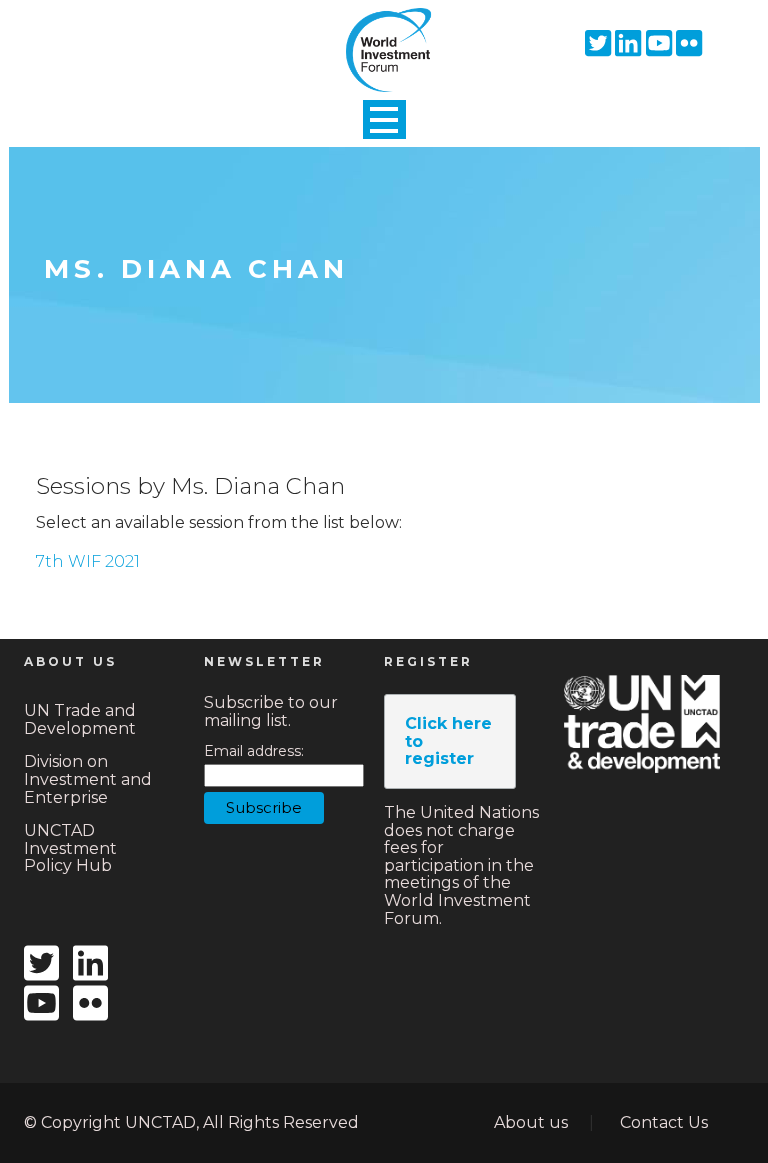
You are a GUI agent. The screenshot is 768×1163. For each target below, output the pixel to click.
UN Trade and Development (80, 719)
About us (531, 1122)
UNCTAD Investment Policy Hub (70, 848)
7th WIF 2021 (88, 561)
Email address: (254, 751)
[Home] (384, 33)
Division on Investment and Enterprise (88, 779)
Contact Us (664, 1122)
